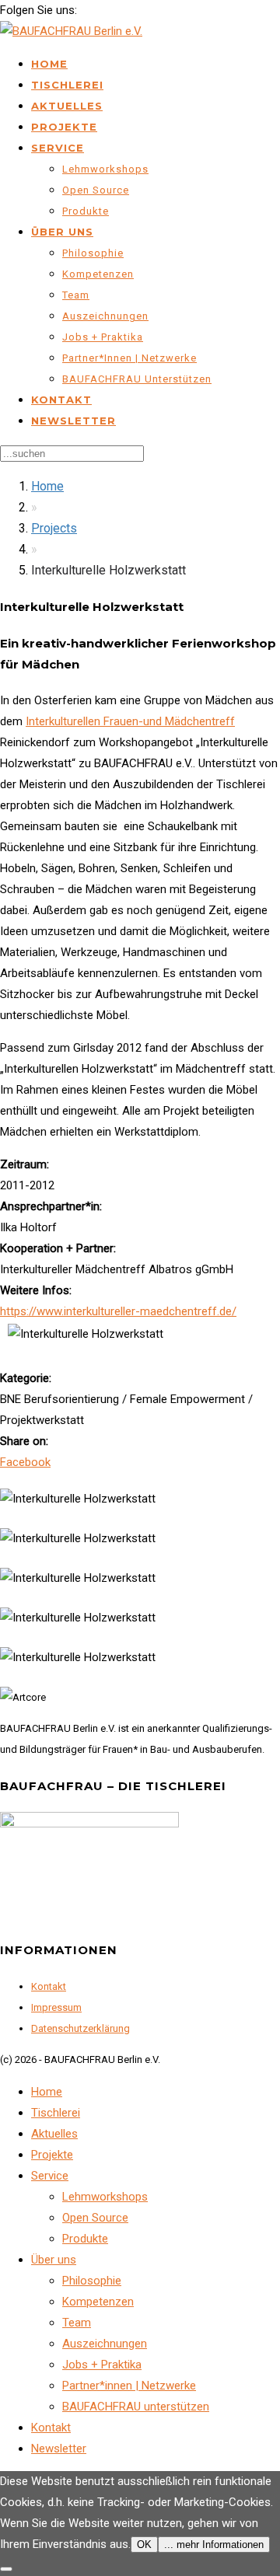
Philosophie (93, 253)
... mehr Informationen (214, 2545)
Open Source (96, 190)
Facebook (25, 1462)
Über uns (62, 232)
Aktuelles (67, 106)
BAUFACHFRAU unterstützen (137, 379)
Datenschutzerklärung (80, 2028)
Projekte (64, 127)
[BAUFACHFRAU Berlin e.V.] (71, 31)
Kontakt (61, 400)
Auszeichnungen (105, 316)
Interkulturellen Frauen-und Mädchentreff (130, 721)
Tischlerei (67, 85)
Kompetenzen (98, 274)
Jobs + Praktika (103, 337)
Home (49, 64)
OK (144, 2545)
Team (76, 295)
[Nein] (6, 2569)
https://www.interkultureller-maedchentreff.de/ (118, 1311)
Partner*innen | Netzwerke (129, 358)
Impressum (56, 2007)
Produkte (86, 211)
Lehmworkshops (105, 169)
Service (58, 148)
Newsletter (73, 421)
